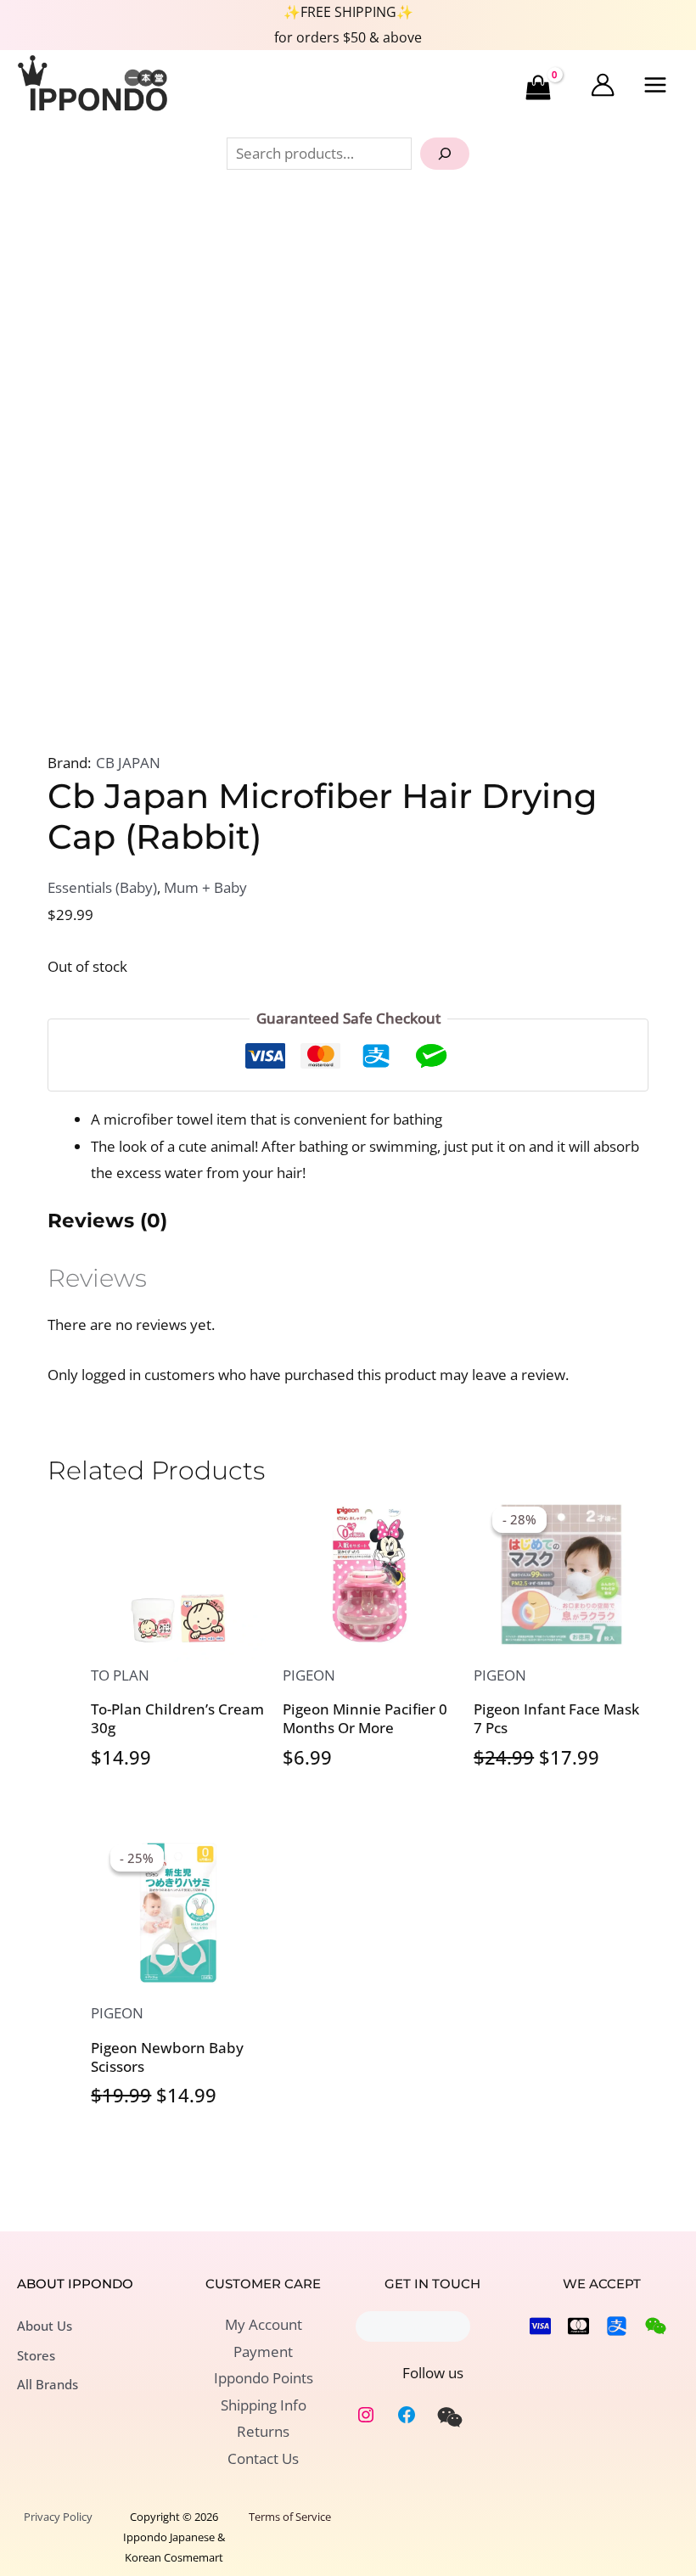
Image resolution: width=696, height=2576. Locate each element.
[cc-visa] (540, 2326)
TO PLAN (120, 1675)
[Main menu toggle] (656, 86)
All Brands (48, 2384)
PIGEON (309, 1675)
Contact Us (263, 2458)
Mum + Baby (205, 887)
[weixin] (450, 2417)
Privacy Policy (58, 2517)
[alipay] (617, 2326)
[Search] (445, 154)
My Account (264, 2324)
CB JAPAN (128, 763)
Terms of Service (290, 2517)
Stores (36, 2355)
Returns (263, 2431)
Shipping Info (264, 2405)
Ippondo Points (264, 2378)
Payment (263, 2352)
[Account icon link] (603, 85)
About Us (45, 2326)
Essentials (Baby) (102, 887)
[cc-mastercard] (578, 2326)
